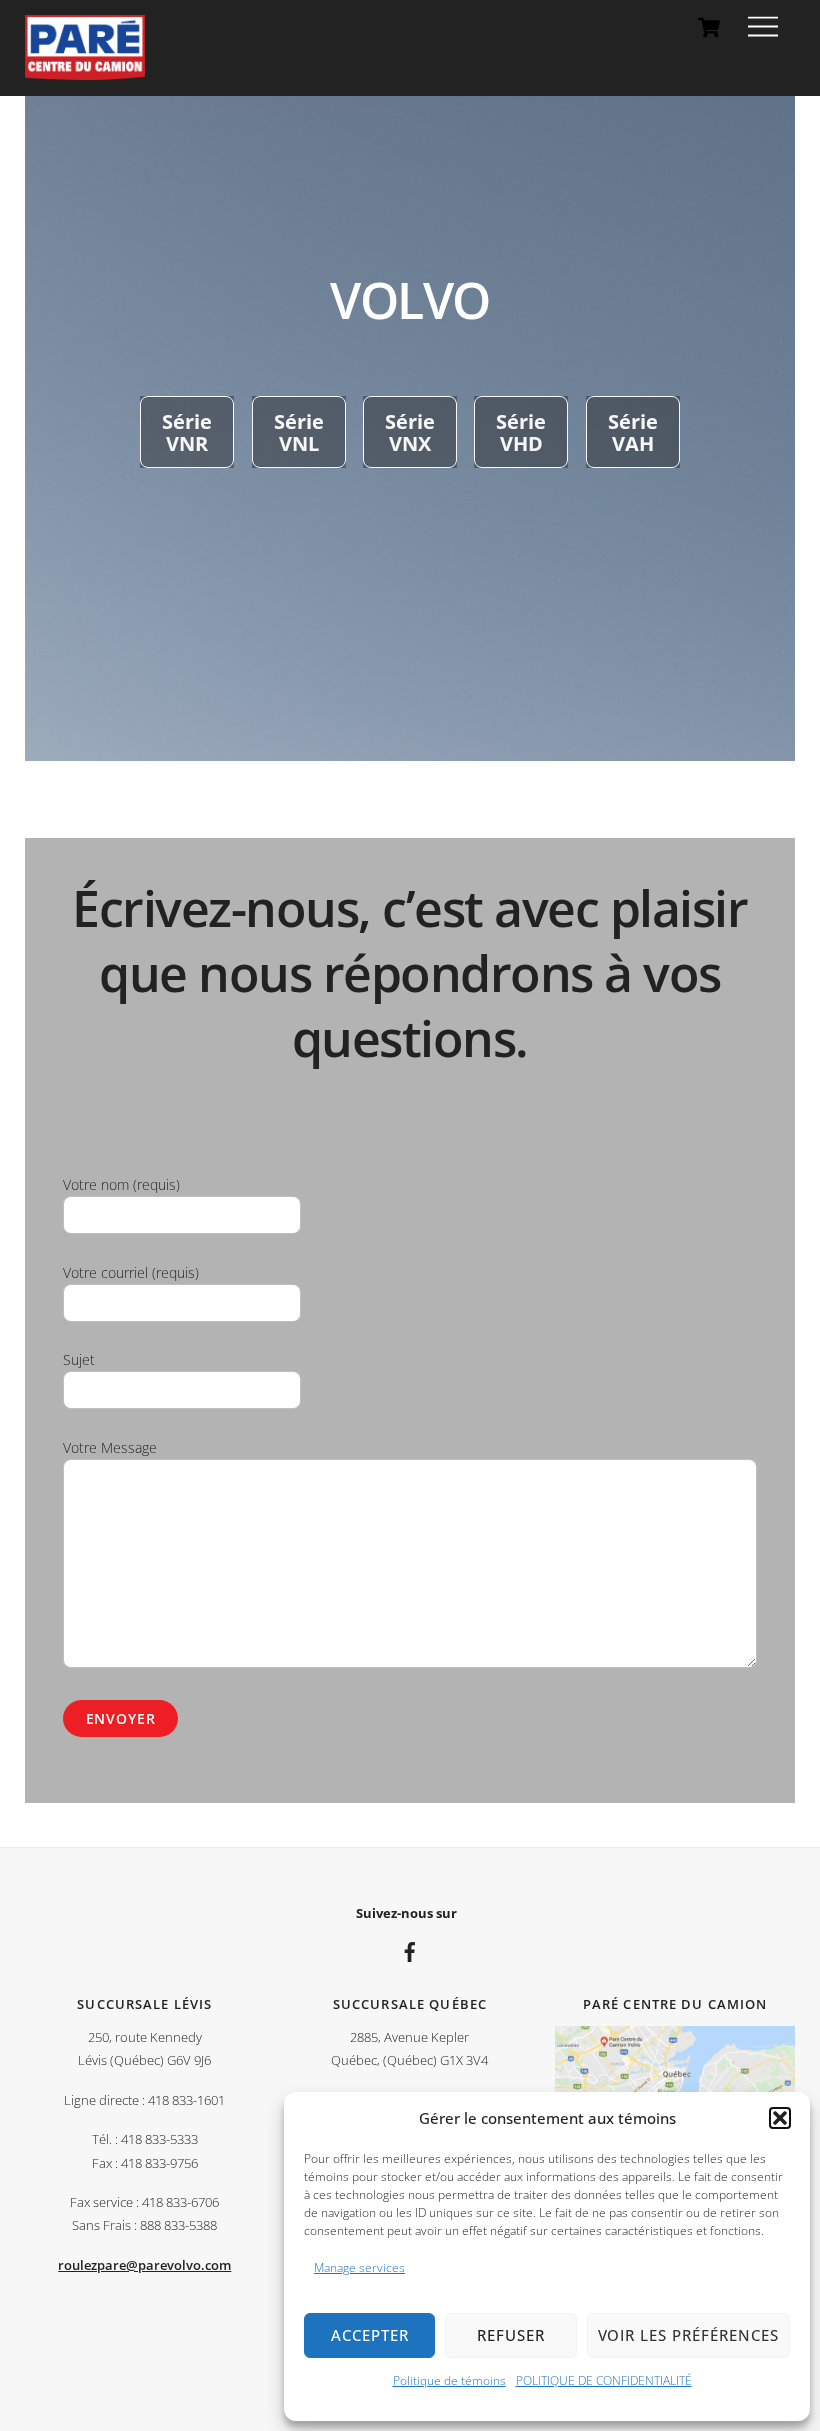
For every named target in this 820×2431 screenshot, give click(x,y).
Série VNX (410, 432)
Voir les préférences (689, 2335)
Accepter (370, 2335)
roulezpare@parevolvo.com (144, 2265)
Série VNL (299, 432)
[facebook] (410, 1949)
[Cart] (709, 27)
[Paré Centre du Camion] (85, 70)
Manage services (359, 2267)
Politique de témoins (449, 2380)
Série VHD (521, 432)
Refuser (511, 2335)
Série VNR (187, 432)
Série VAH (633, 432)
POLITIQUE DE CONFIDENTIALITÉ (604, 2380)
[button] (780, 2118)
